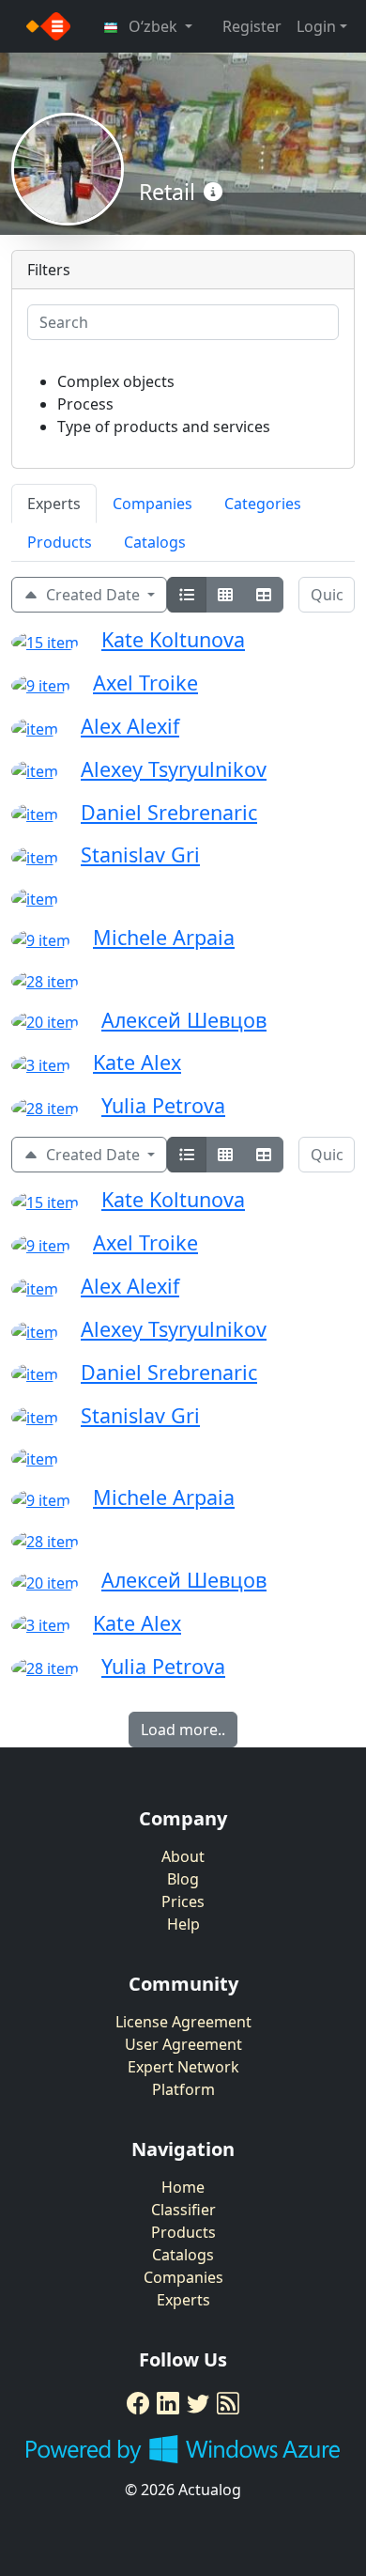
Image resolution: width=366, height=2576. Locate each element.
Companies (152, 504)
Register (252, 26)
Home (183, 2187)
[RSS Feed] (228, 2403)
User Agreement (183, 2044)
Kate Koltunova (173, 639)
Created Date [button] (91, 595)
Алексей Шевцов (184, 1020)
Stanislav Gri (140, 854)
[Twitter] (198, 2403)
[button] (213, 193)
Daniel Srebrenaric (169, 812)
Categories (263, 504)
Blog (183, 1879)
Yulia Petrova (163, 1105)
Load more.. (183, 1730)
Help (183, 1924)
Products (60, 542)
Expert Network (183, 2067)
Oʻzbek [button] (153, 26)
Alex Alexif (130, 726)
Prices (183, 1901)
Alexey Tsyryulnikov (174, 769)
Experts (54, 504)
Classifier (183, 2210)
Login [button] (316, 26)
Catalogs (155, 542)
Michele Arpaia (164, 937)
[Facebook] (138, 2403)
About (183, 1856)
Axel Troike (145, 683)
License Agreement (183, 2022)
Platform (183, 2089)
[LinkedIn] (168, 2403)
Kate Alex (137, 1062)
